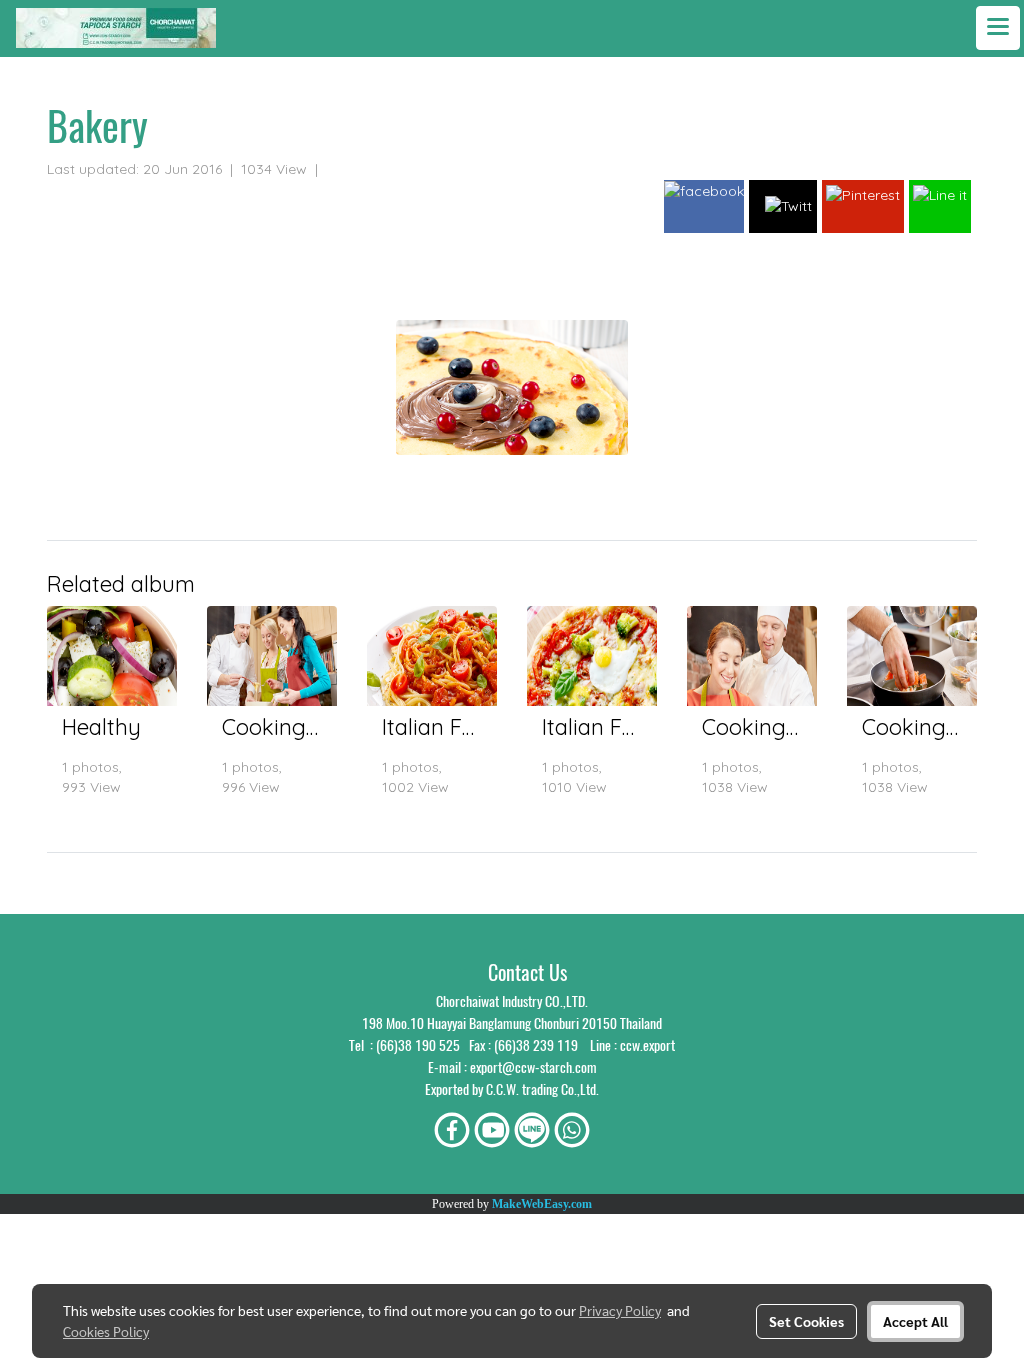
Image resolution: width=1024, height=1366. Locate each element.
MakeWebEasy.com (542, 1204)
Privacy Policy (620, 1310)
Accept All (915, 1321)
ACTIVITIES (361, 169)
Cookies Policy (106, 1331)
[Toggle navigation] (998, 28)
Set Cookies (806, 1321)
